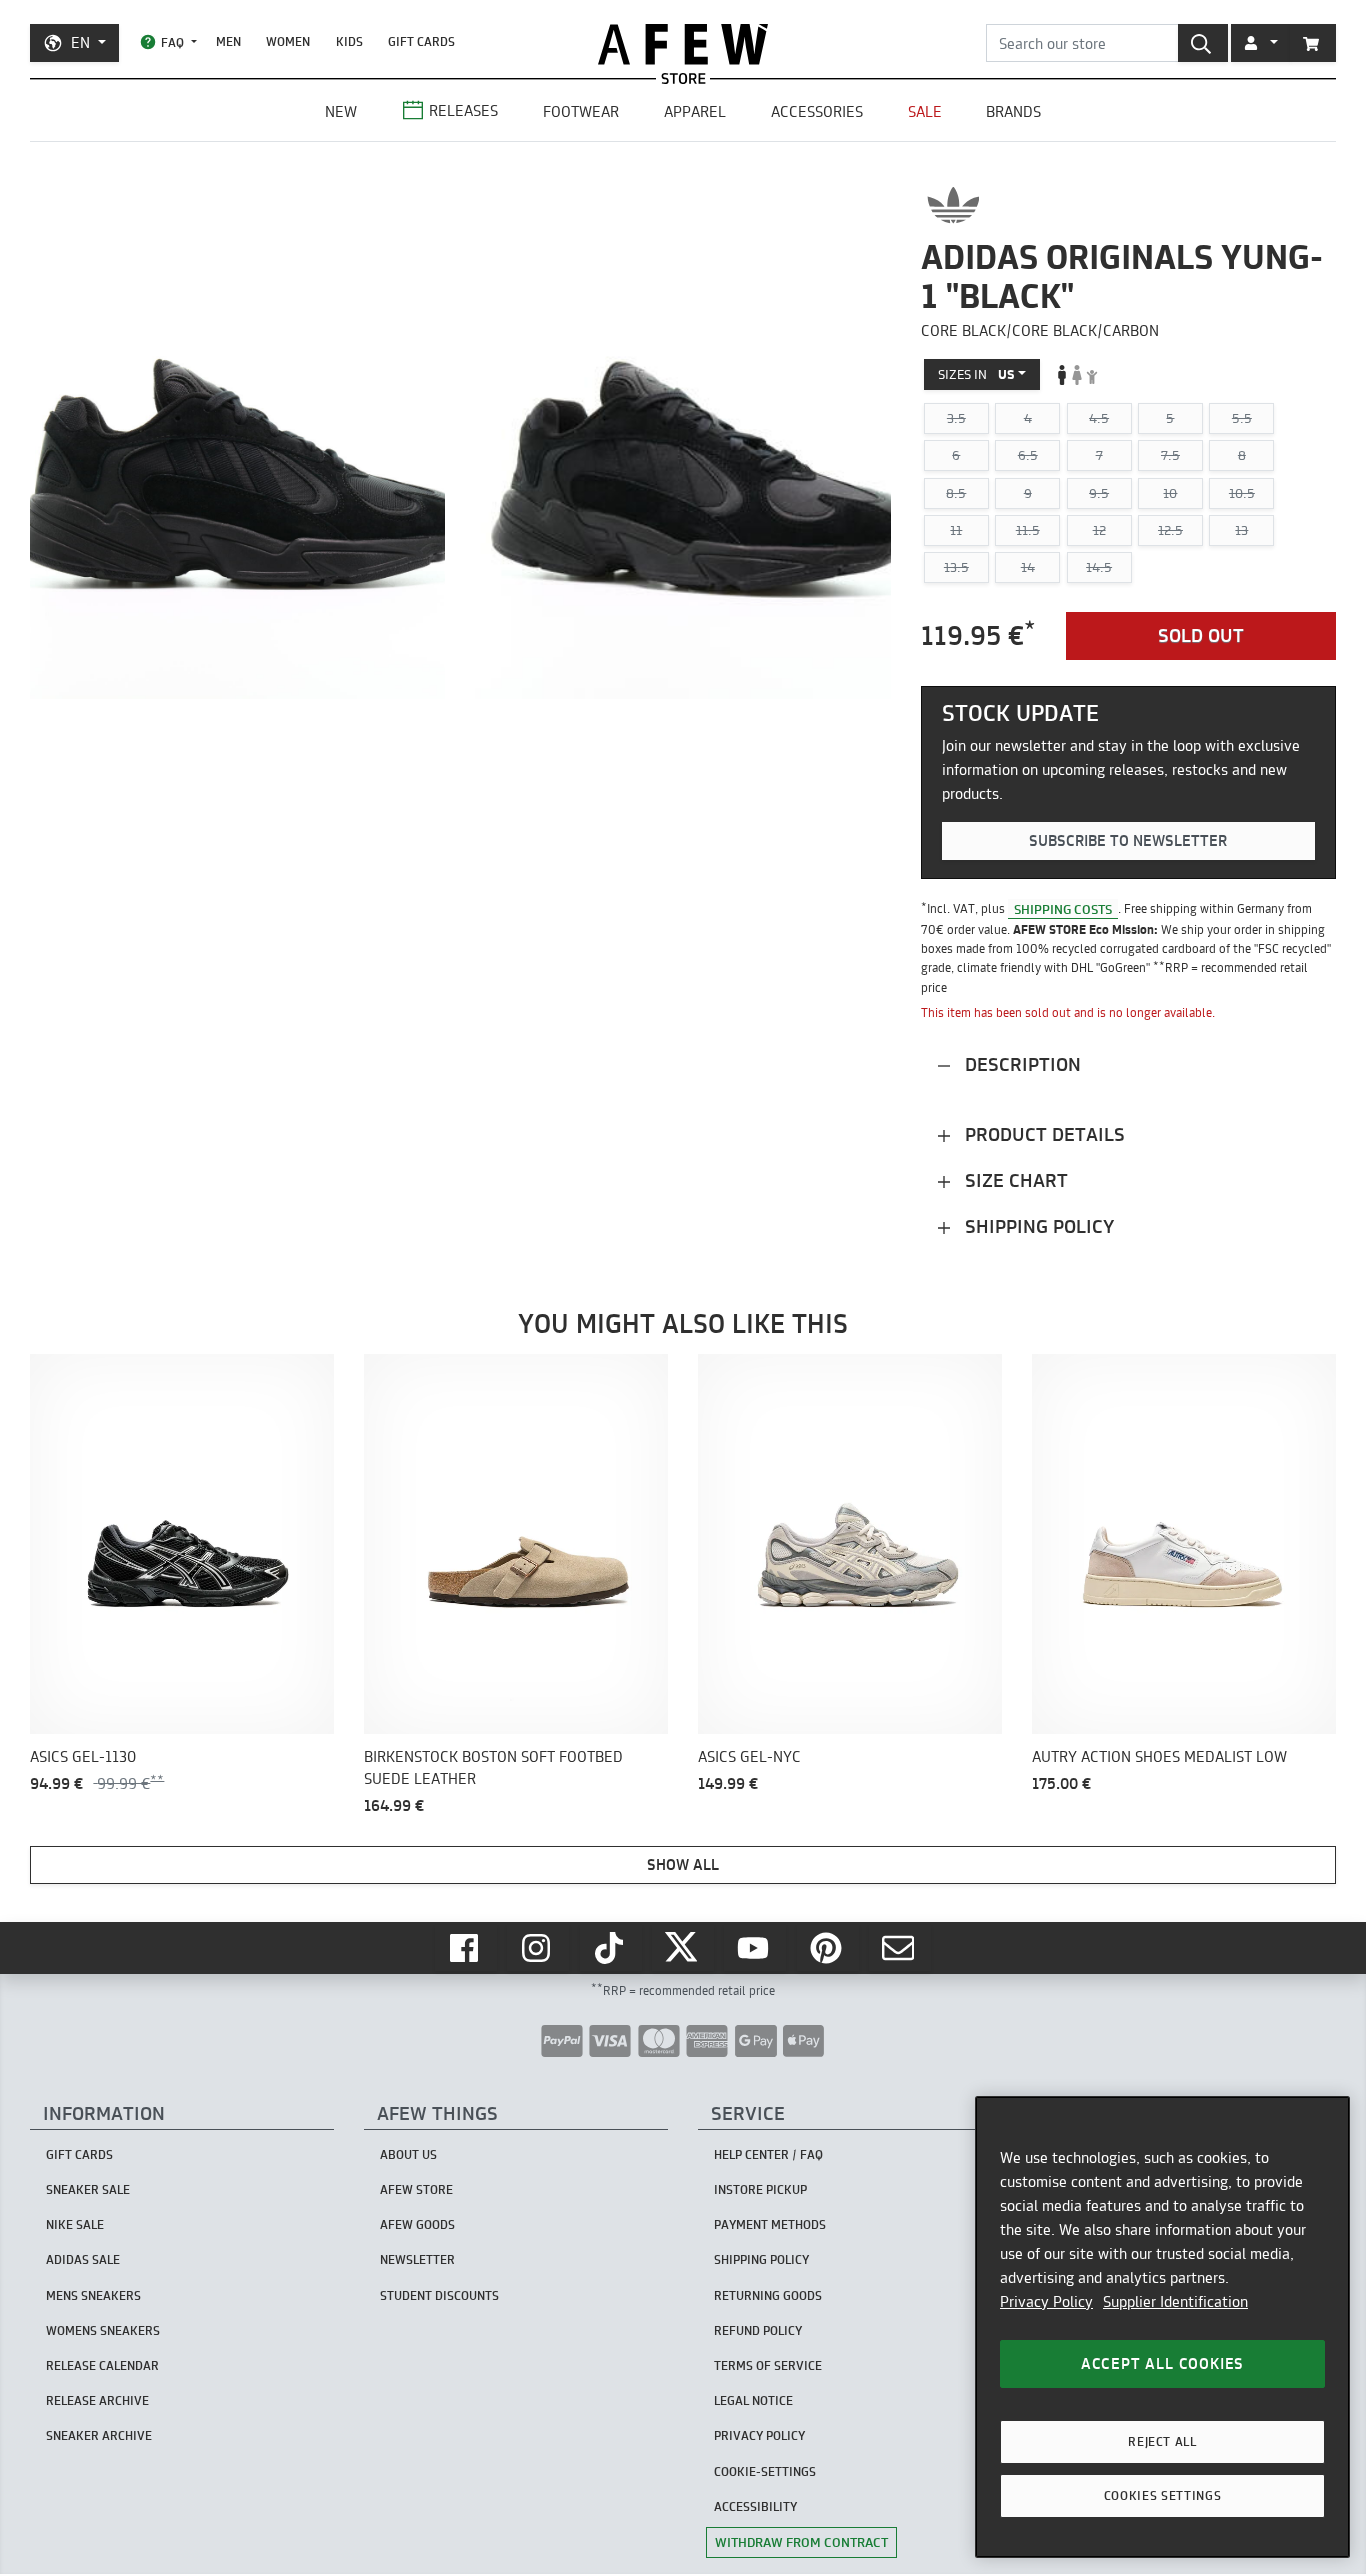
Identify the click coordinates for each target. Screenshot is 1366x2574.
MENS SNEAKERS (93, 2295)
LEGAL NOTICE (753, 2400)
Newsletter (417, 2259)
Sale (925, 111)
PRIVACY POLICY (759, 2435)
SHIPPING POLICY (761, 2259)
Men (228, 41)
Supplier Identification (1175, 2301)
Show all (683, 1864)
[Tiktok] (611, 1948)
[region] (1162, 2327)
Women (288, 41)
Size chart (1014, 1180)
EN (80, 42)
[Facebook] (466, 1948)
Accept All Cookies (1162, 2363)
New (341, 111)
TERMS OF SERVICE (768, 2365)
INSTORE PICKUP (760, 2189)
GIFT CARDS (421, 41)
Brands (1013, 111)
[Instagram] (538, 1948)
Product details (1042, 1134)
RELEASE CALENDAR (102, 2365)
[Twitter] (683, 1948)
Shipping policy (1037, 1226)
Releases (463, 110)
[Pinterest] (828, 1948)
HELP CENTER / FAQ (768, 2154)
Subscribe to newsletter (1128, 840)
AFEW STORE (683, 44)
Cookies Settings (1163, 2495)
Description (1020, 1064)
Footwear (581, 111)
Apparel (695, 111)
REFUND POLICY (758, 2330)
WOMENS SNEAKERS (103, 2330)
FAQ (172, 42)
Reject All (1162, 2441)
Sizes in (976, 374)
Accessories (817, 111)
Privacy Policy (1046, 2301)
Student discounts (439, 2295)
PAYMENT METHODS (770, 2224)
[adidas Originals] (953, 205)
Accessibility (755, 2506)
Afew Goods (417, 2224)
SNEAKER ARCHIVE (99, 2435)
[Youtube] (755, 1948)
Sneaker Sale (88, 2189)
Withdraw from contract (801, 2542)
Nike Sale (75, 2224)
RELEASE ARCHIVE (97, 2400)
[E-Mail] (900, 1948)
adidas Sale (83, 2259)
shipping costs (1063, 908)
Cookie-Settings (765, 2471)
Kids (349, 41)
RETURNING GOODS (768, 2295)
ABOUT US (408, 2154)
